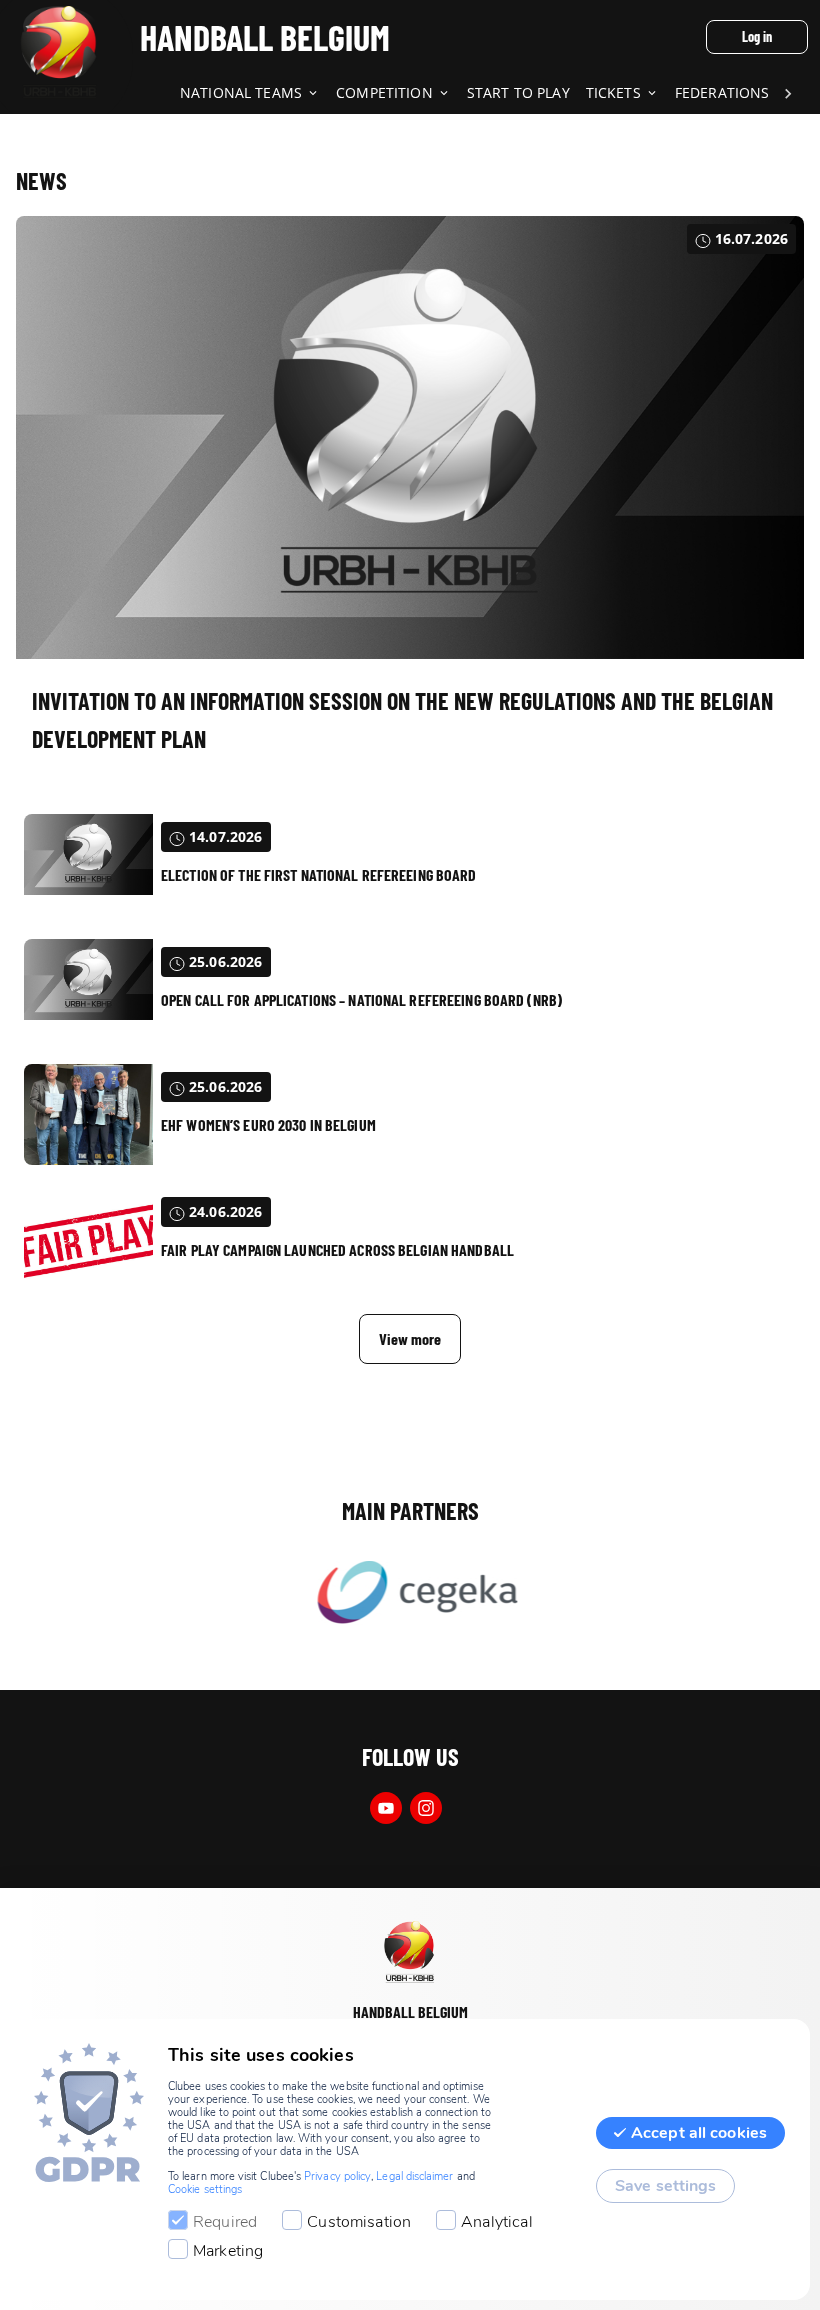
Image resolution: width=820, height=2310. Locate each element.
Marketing (228, 2251)
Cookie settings (205, 2189)
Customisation (359, 2222)
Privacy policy (337, 2176)
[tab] (258, 94)
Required (225, 2222)
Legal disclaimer (414, 2176)
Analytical (497, 2222)
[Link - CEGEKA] (410, 1594)
